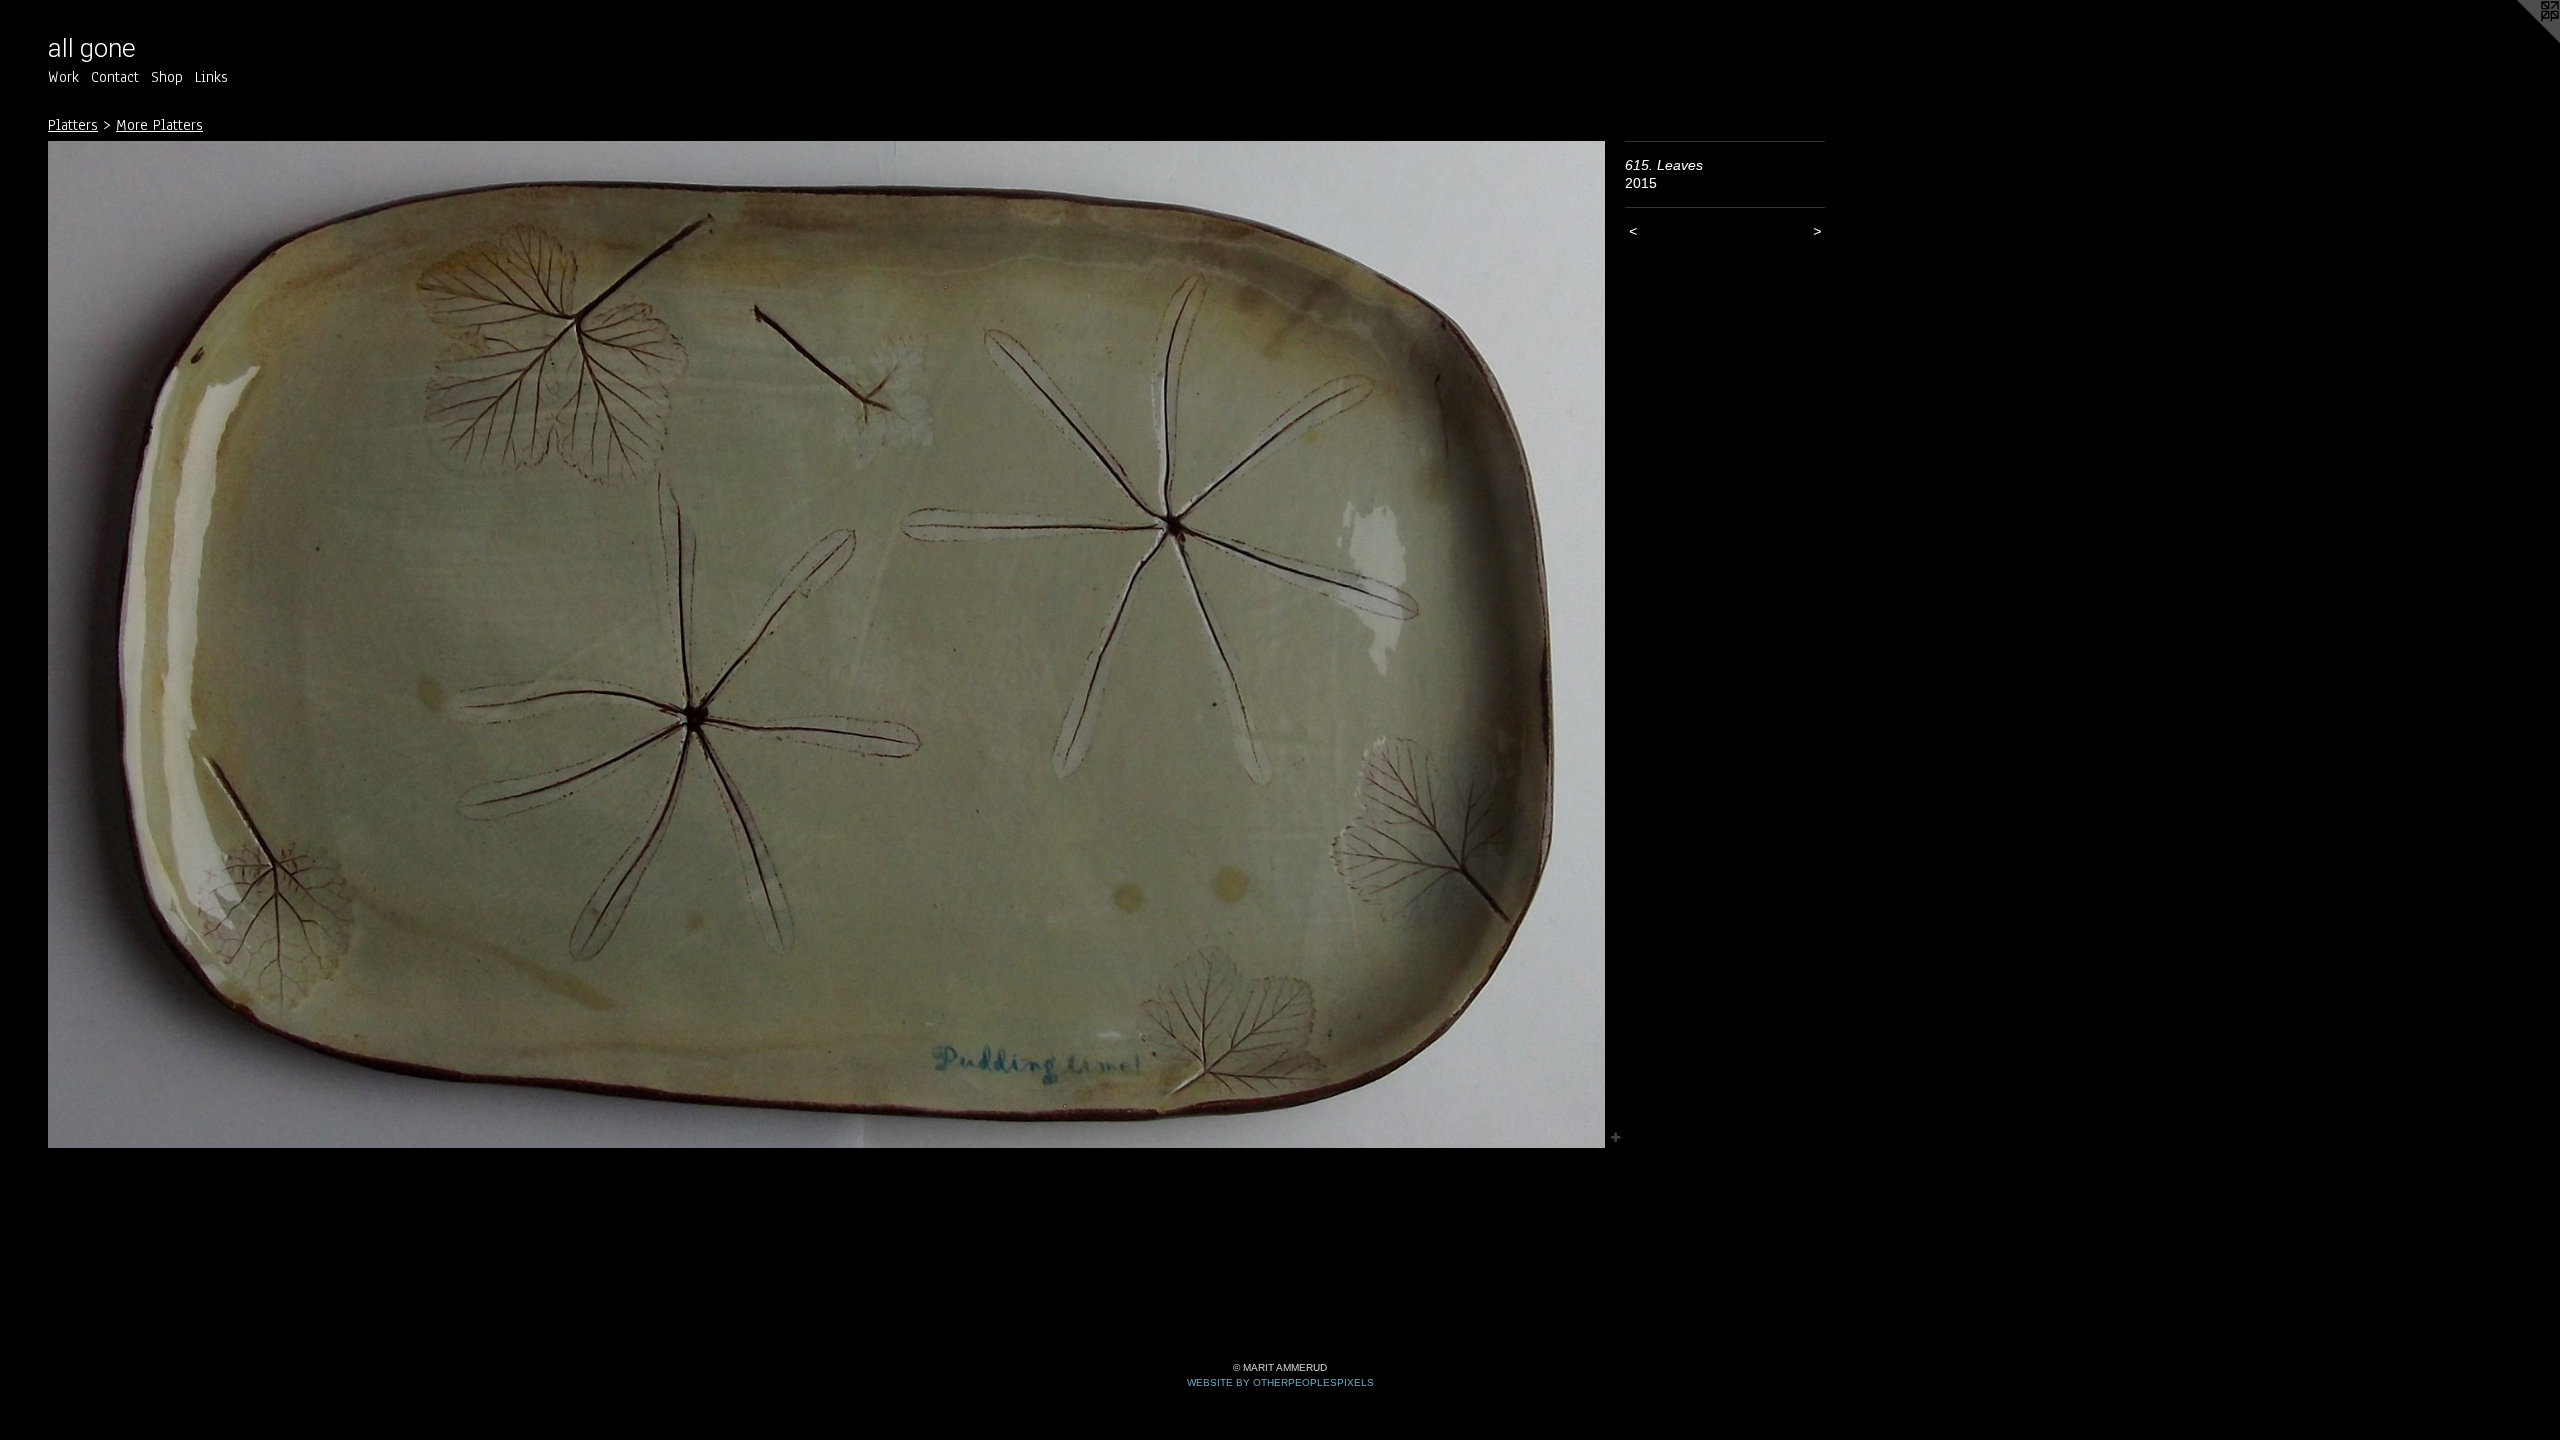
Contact (115, 77)
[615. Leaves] (826, 645)
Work (63, 77)
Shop (167, 77)
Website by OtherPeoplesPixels (1280, 1382)
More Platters (159, 125)
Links (211, 77)
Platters (73, 125)
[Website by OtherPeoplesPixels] (2520, 40)
